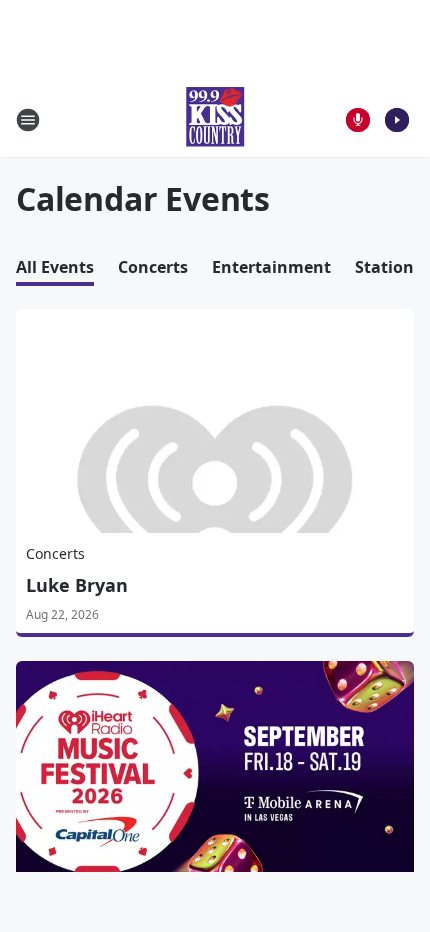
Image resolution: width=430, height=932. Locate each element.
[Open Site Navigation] (28, 120)
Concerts (153, 267)
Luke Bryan (77, 585)
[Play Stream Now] (397, 120)
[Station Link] (215, 119)
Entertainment (271, 267)
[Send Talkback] (358, 120)
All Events (55, 267)
